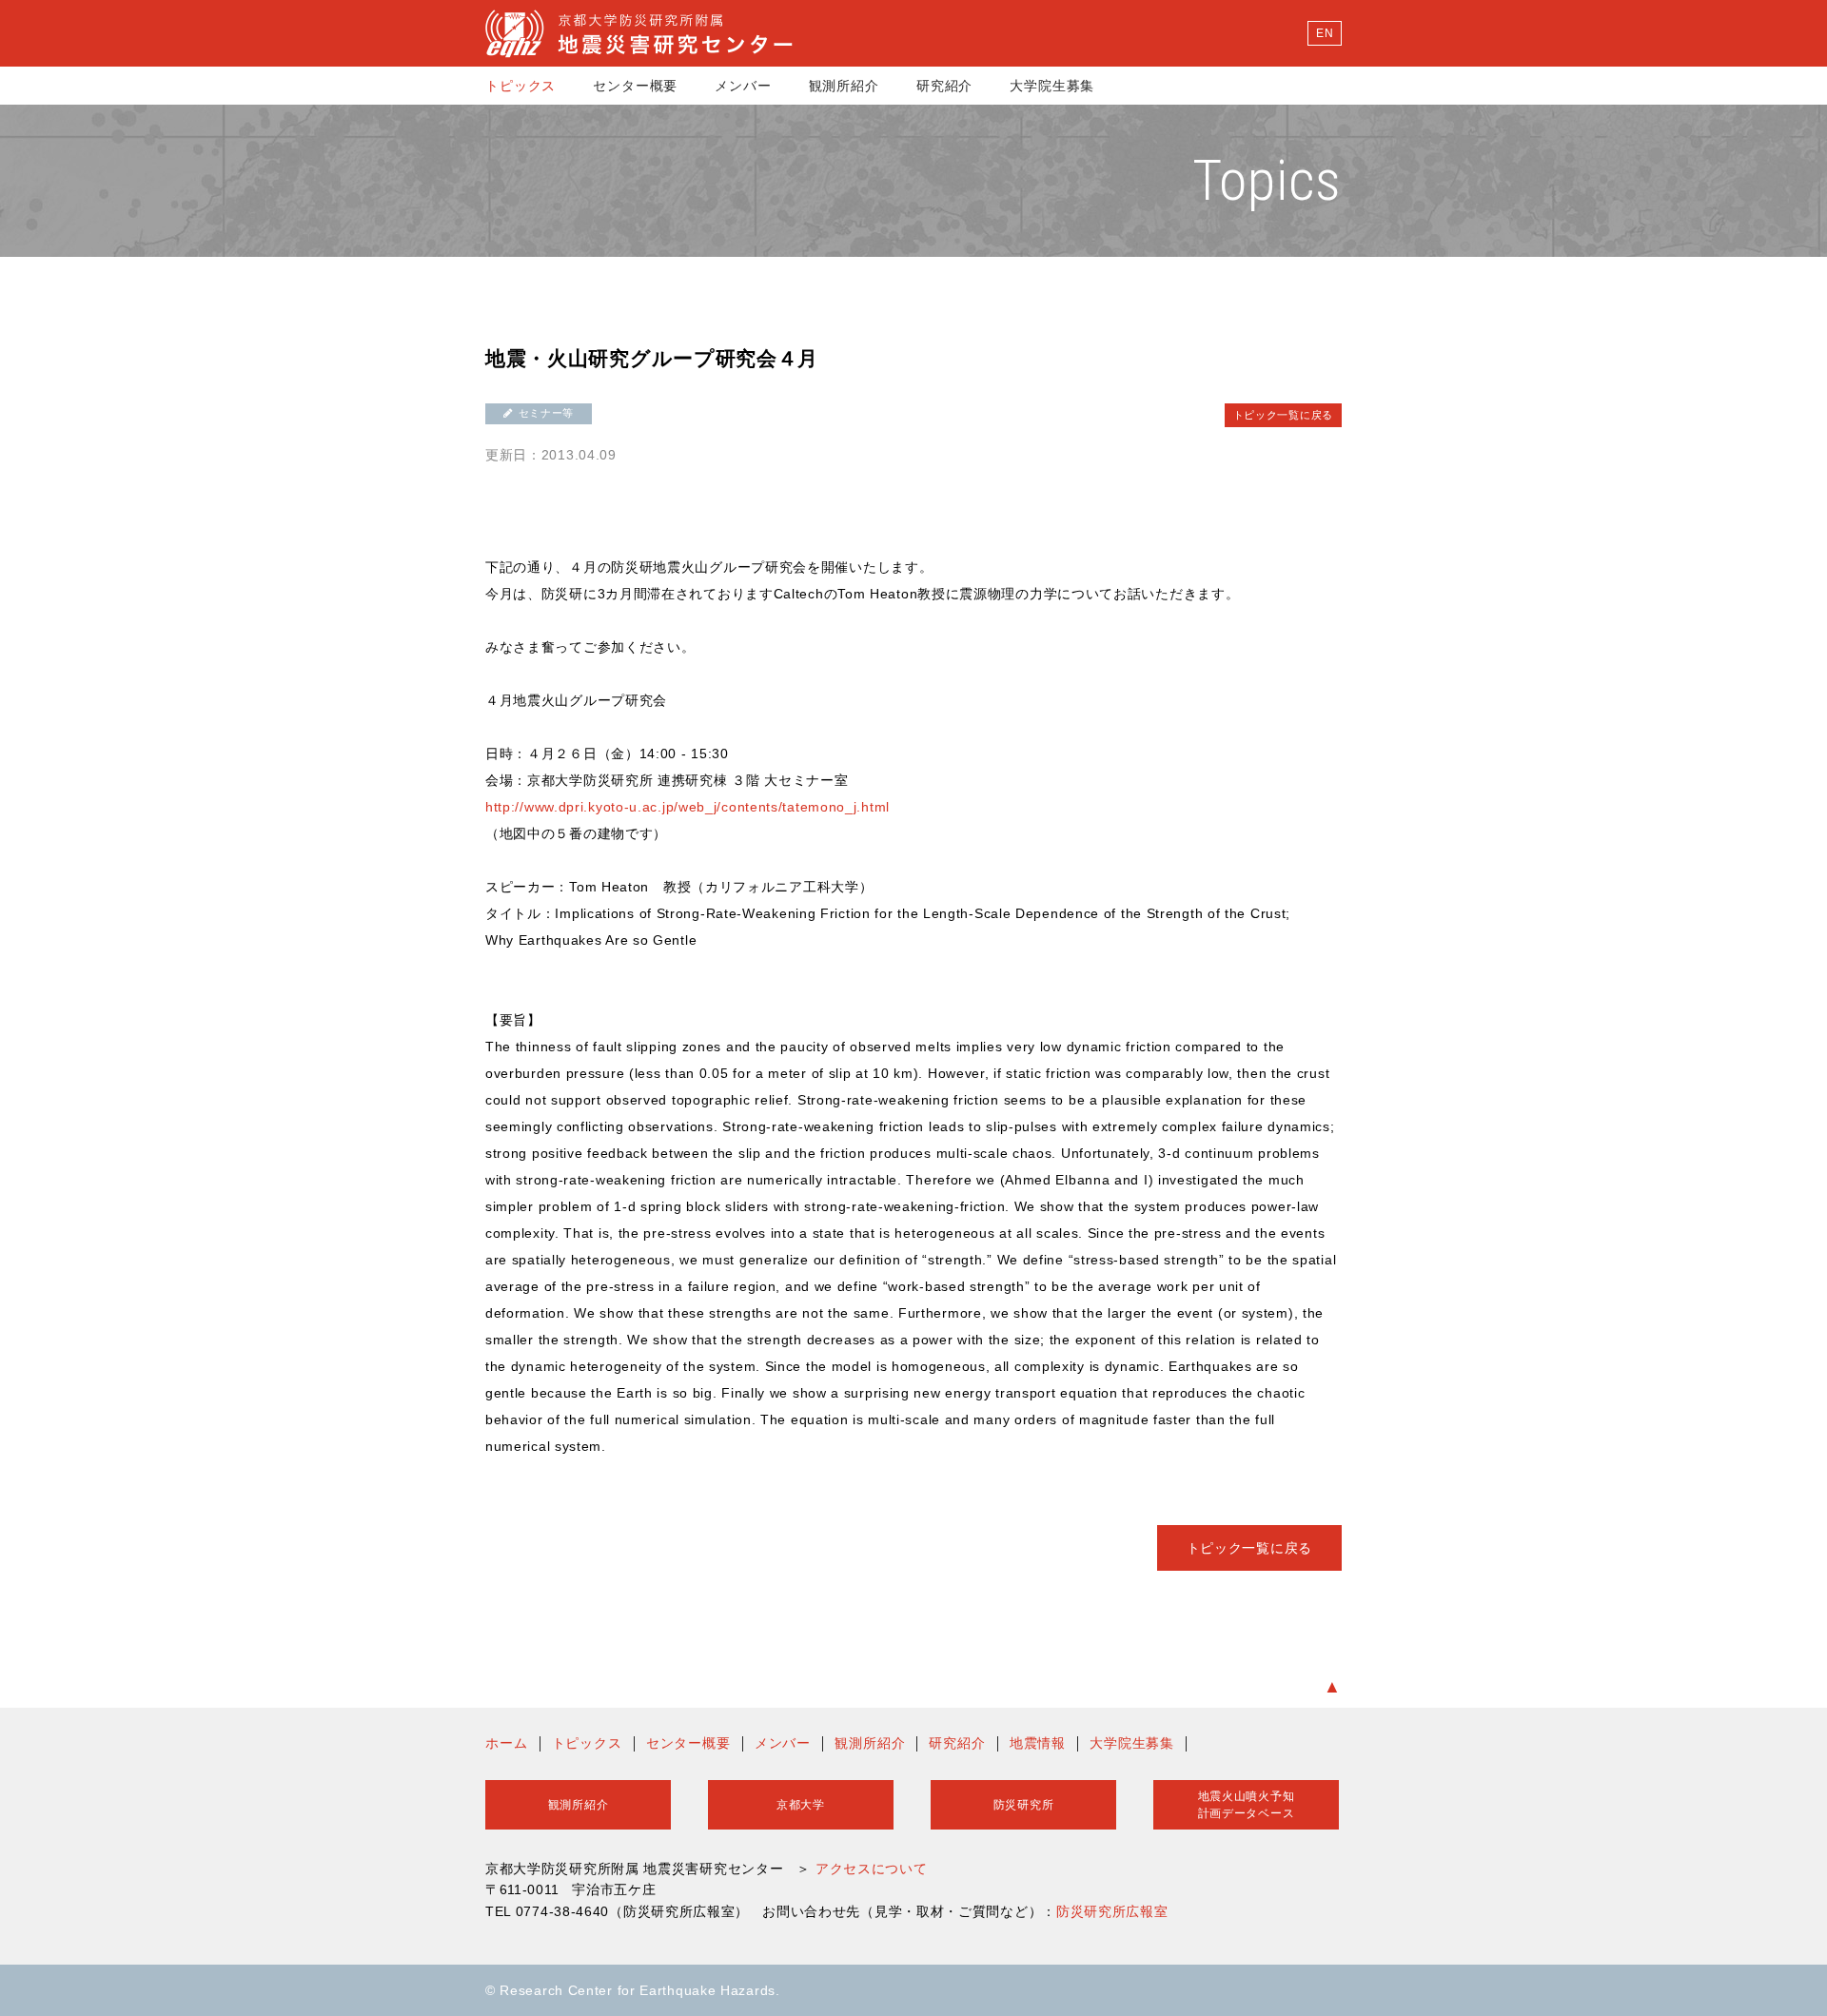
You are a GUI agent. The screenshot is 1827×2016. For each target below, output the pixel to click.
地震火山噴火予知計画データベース (1247, 1805)
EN (1325, 33)
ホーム (507, 1743)
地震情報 (1038, 1743)
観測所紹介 (844, 86)
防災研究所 (1024, 1805)
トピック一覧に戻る (1283, 415)
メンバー (743, 86)
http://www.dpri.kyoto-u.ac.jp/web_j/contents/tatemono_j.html (688, 807)
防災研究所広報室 (1112, 1911)
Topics (1267, 180)
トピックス (521, 86)
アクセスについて (872, 1869)
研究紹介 (944, 86)
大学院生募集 (1052, 86)
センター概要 (635, 86)
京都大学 (801, 1805)
